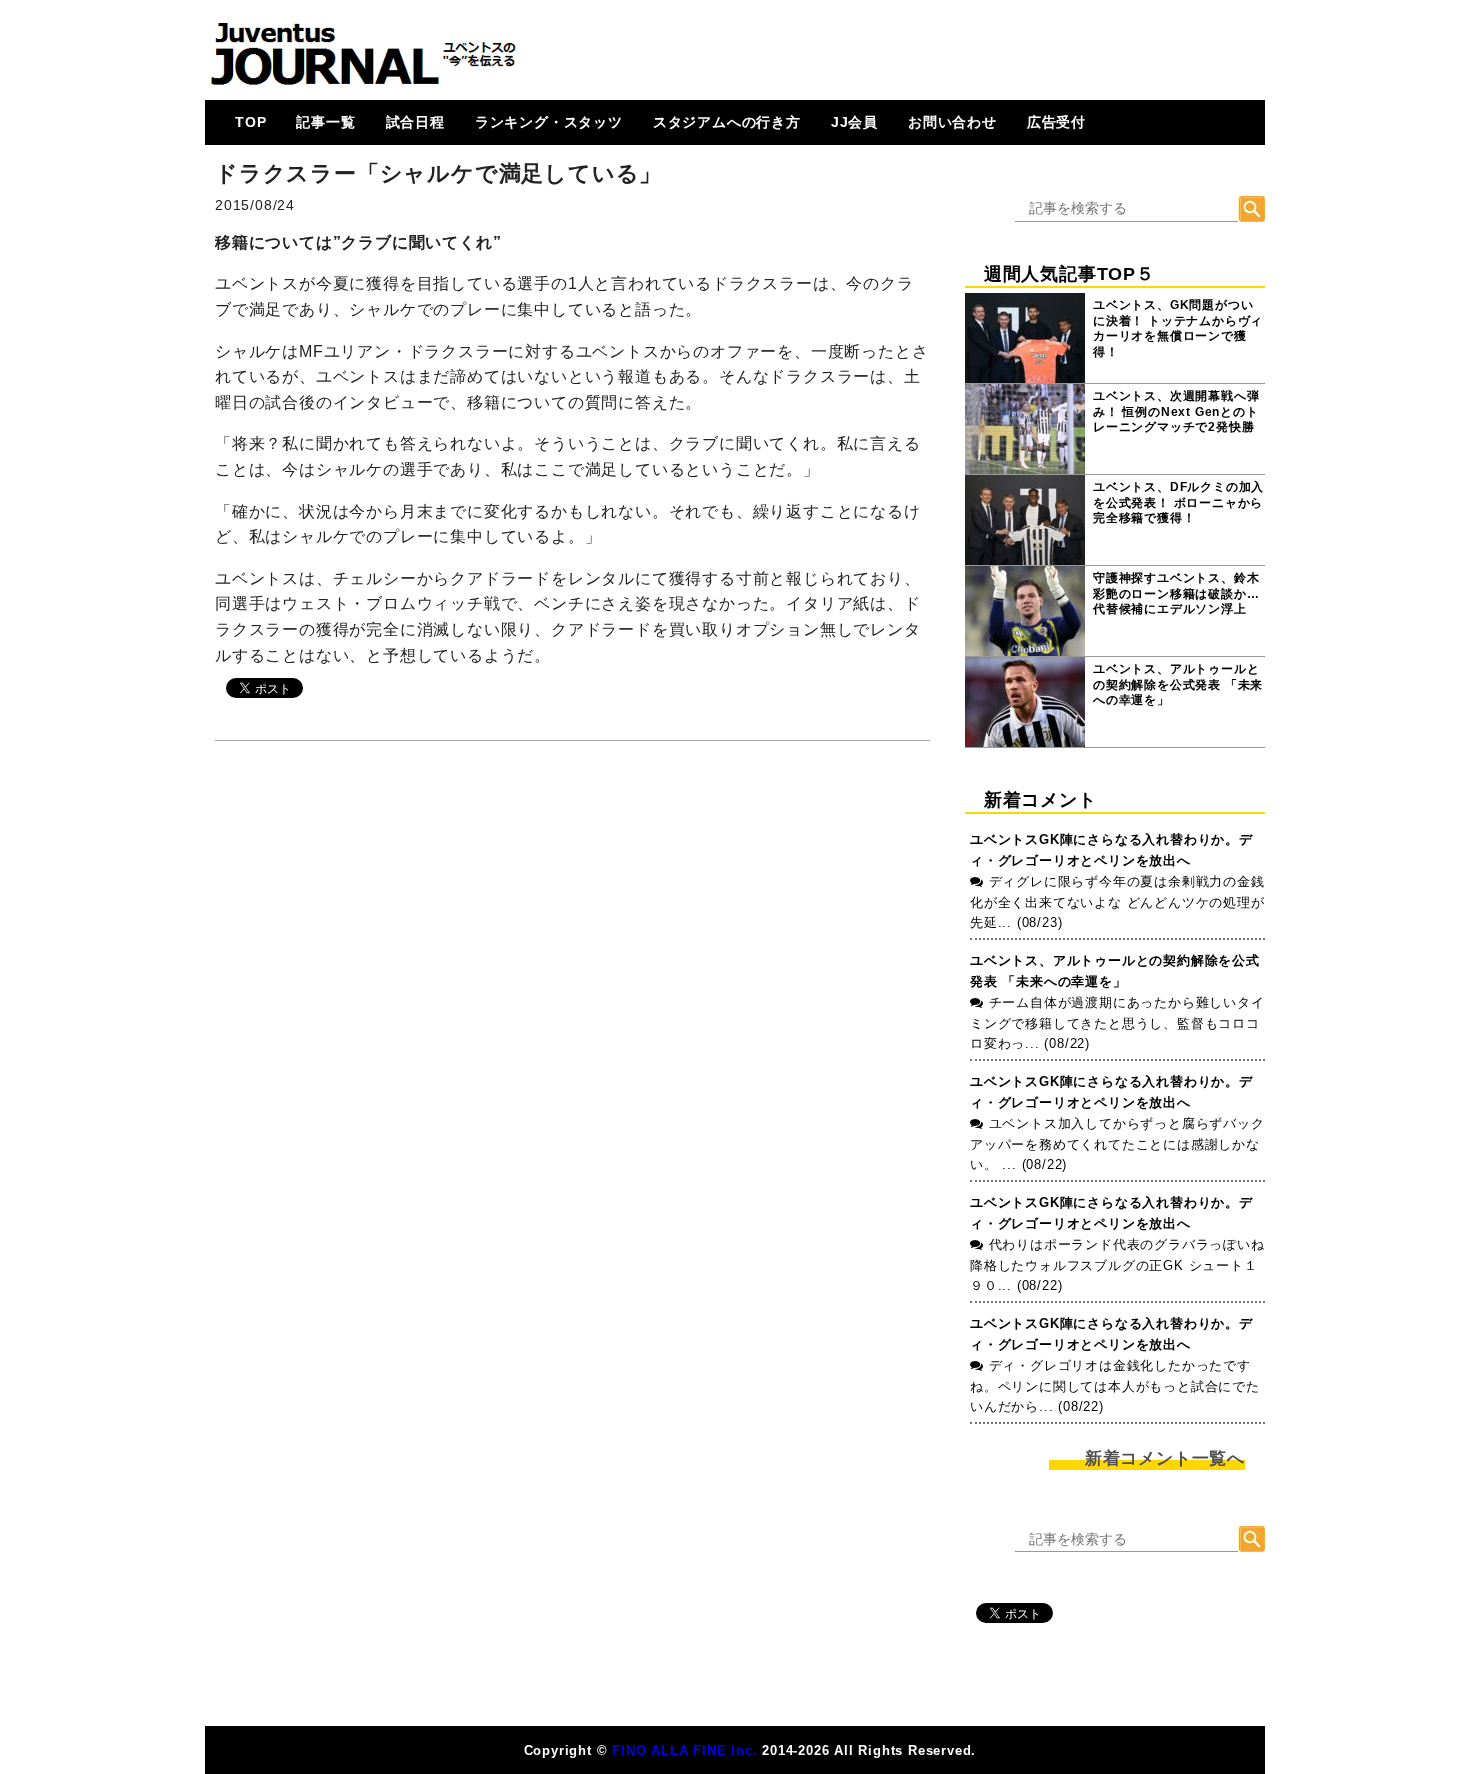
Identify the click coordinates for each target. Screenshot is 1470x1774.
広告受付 (1056, 122)
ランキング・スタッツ (549, 122)
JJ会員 (854, 122)
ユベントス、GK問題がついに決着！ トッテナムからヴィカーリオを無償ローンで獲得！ (1178, 328)
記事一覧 (325, 122)
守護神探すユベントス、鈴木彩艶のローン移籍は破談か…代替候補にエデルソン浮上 (1176, 593)
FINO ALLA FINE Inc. (684, 1750)
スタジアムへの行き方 (727, 122)
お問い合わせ (952, 122)
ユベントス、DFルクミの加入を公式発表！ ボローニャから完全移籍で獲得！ (1178, 502)
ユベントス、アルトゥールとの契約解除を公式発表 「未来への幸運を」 (1178, 684)
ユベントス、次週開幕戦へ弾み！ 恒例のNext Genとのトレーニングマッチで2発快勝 (1176, 411)
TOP (250, 122)
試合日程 (415, 122)
